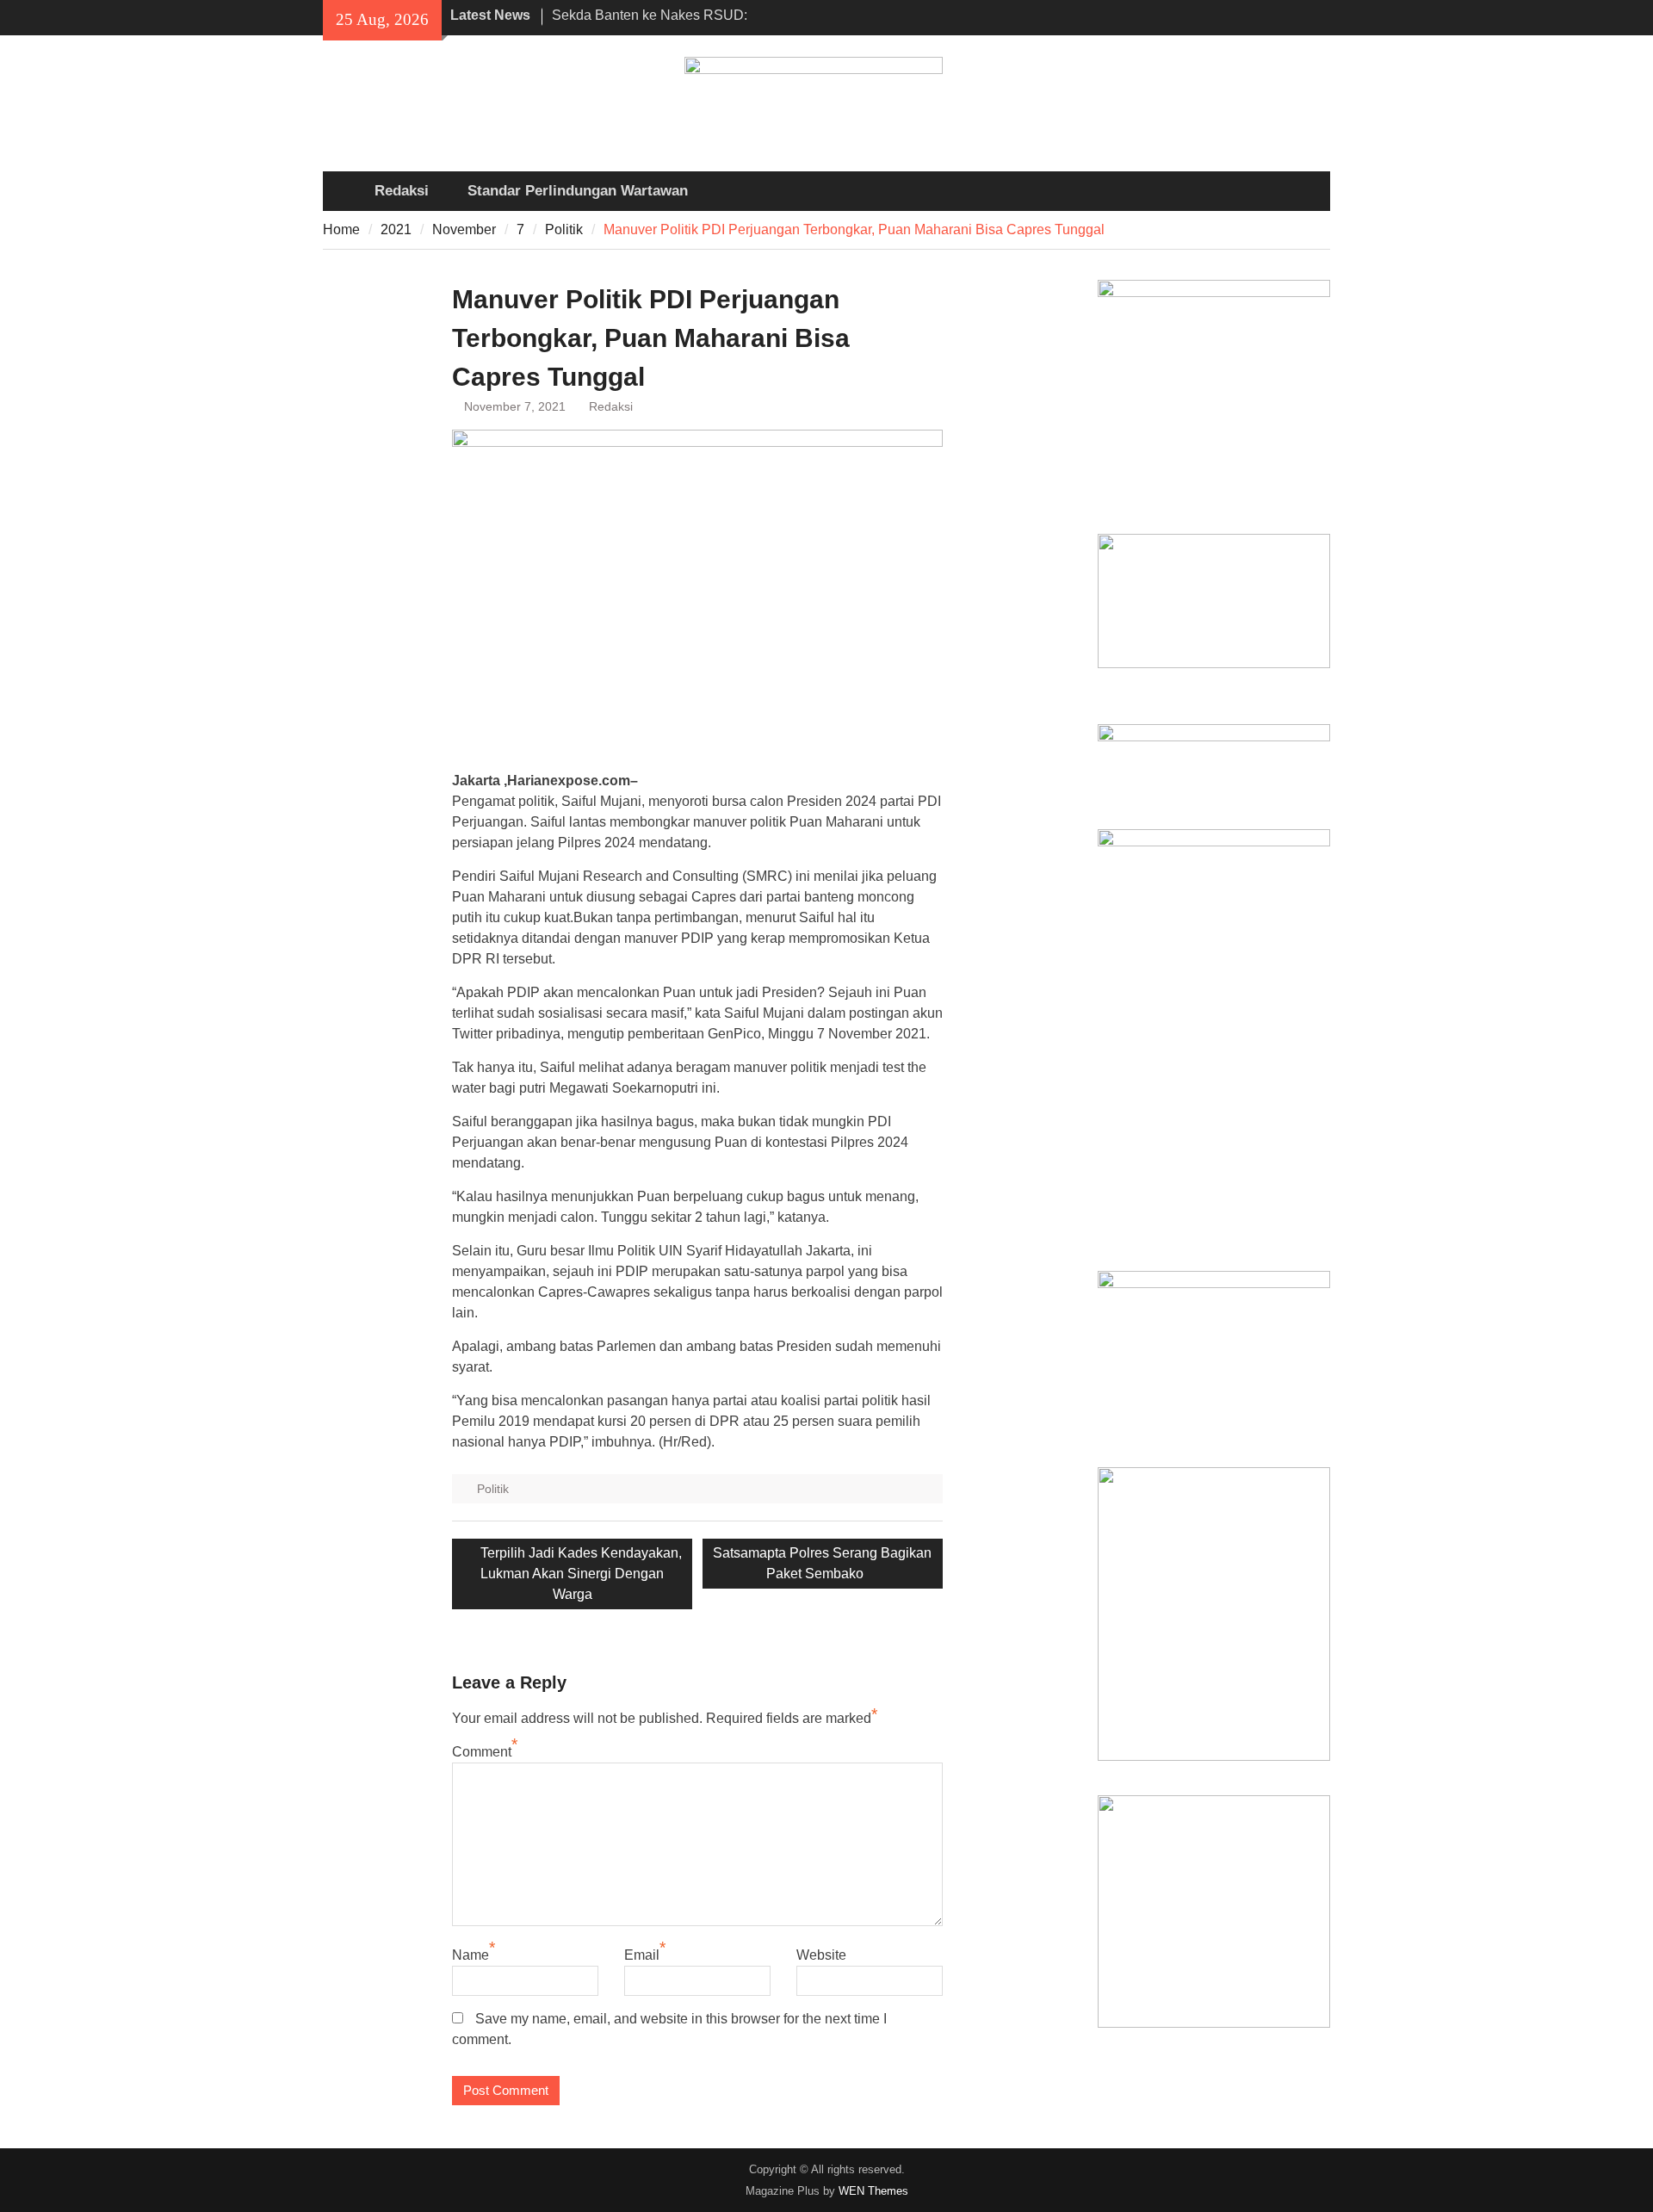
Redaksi (402, 191)
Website (821, 1955)
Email (642, 1955)
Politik (493, 1489)
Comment (482, 1752)
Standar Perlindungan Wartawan (578, 191)
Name (471, 1955)
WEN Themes (873, 2191)
